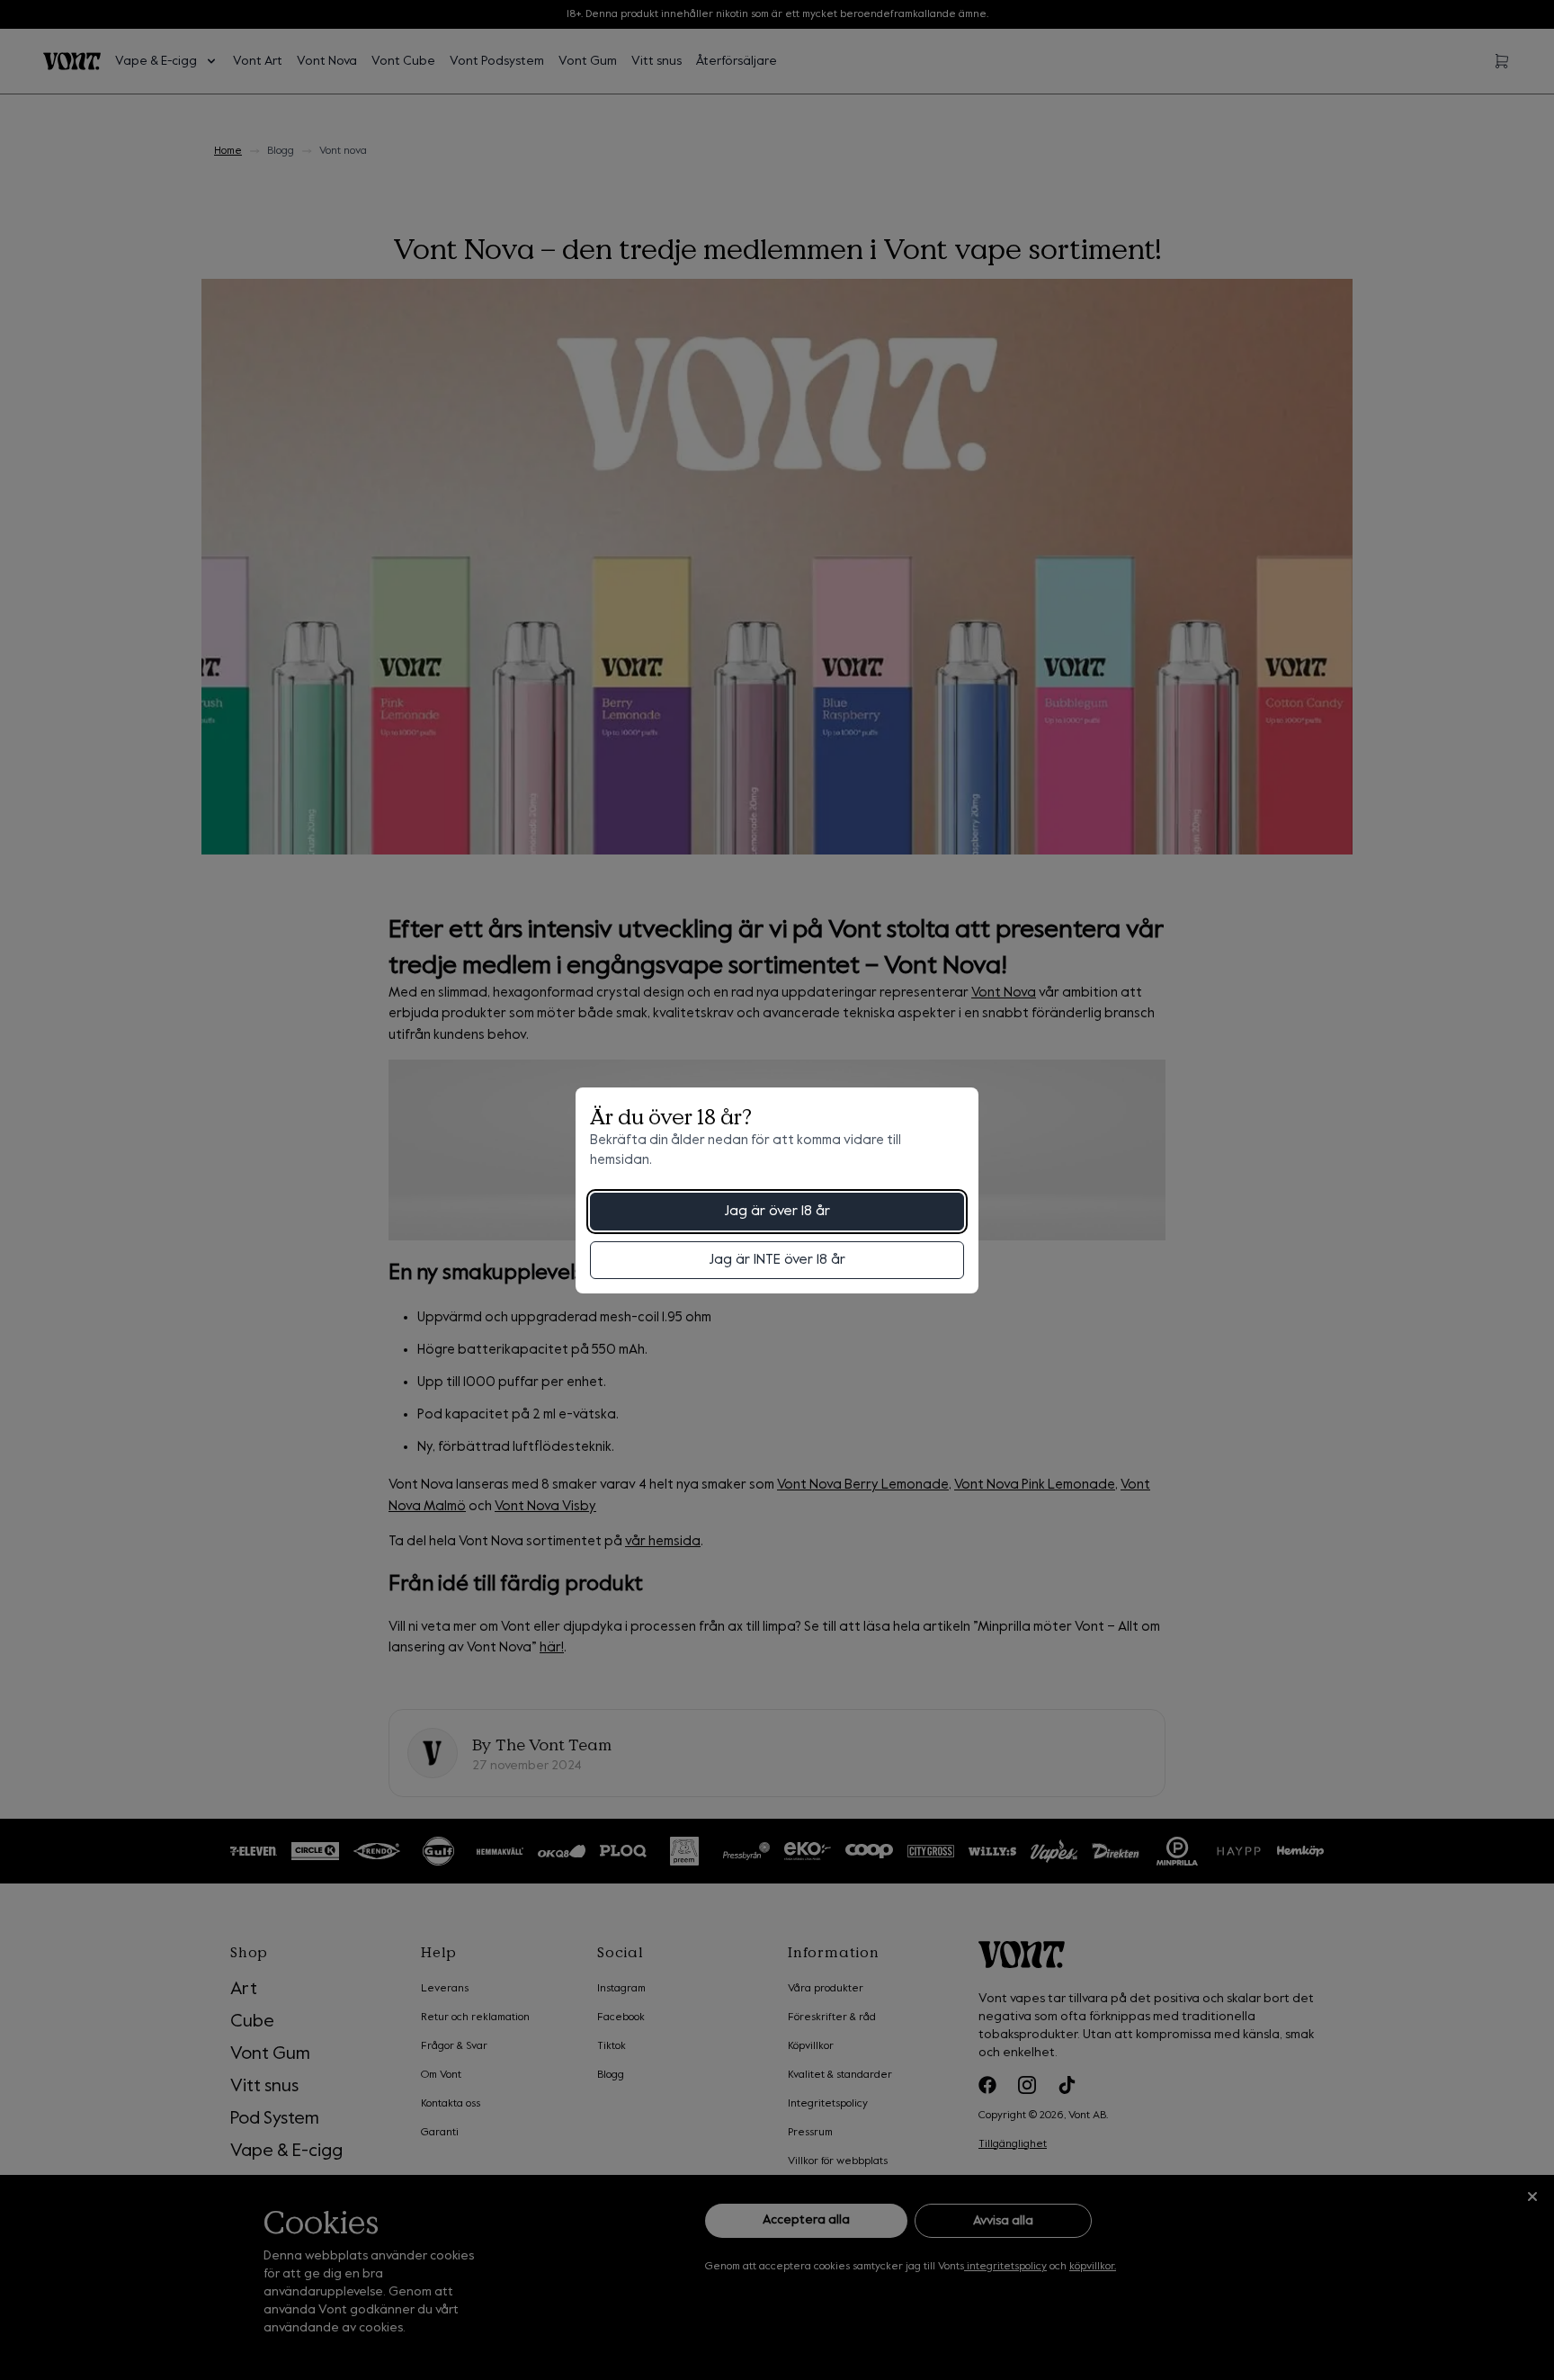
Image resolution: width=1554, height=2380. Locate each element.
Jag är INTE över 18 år (777, 1260)
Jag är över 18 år (777, 1212)
